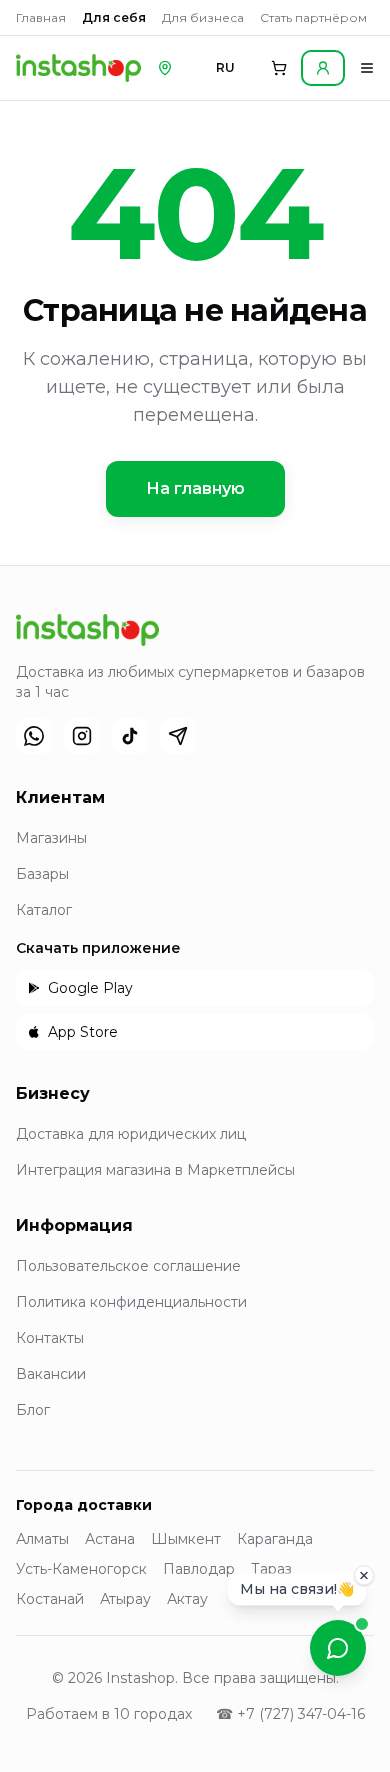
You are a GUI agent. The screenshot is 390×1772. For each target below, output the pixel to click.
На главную (195, 488)
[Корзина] (279, 68)
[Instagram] (82, 736)
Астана (110, 1539)
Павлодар (199, 1569)
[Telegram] (178, 736)
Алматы (42, 1539)
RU (225, 67)
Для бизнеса (203, 17)
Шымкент (186, 1539)
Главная (41, 17)
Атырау (125, 1599)
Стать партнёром (313, 17)
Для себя (114, 17)
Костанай (50, 1599)
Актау (187, 1599)
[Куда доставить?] (165, 68)
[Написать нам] (338, 1648)
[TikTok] (130, 736)
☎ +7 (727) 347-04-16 (290, 1714)
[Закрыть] (364, 1574)
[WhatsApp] (34, 736)
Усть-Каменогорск (81, 1569)
